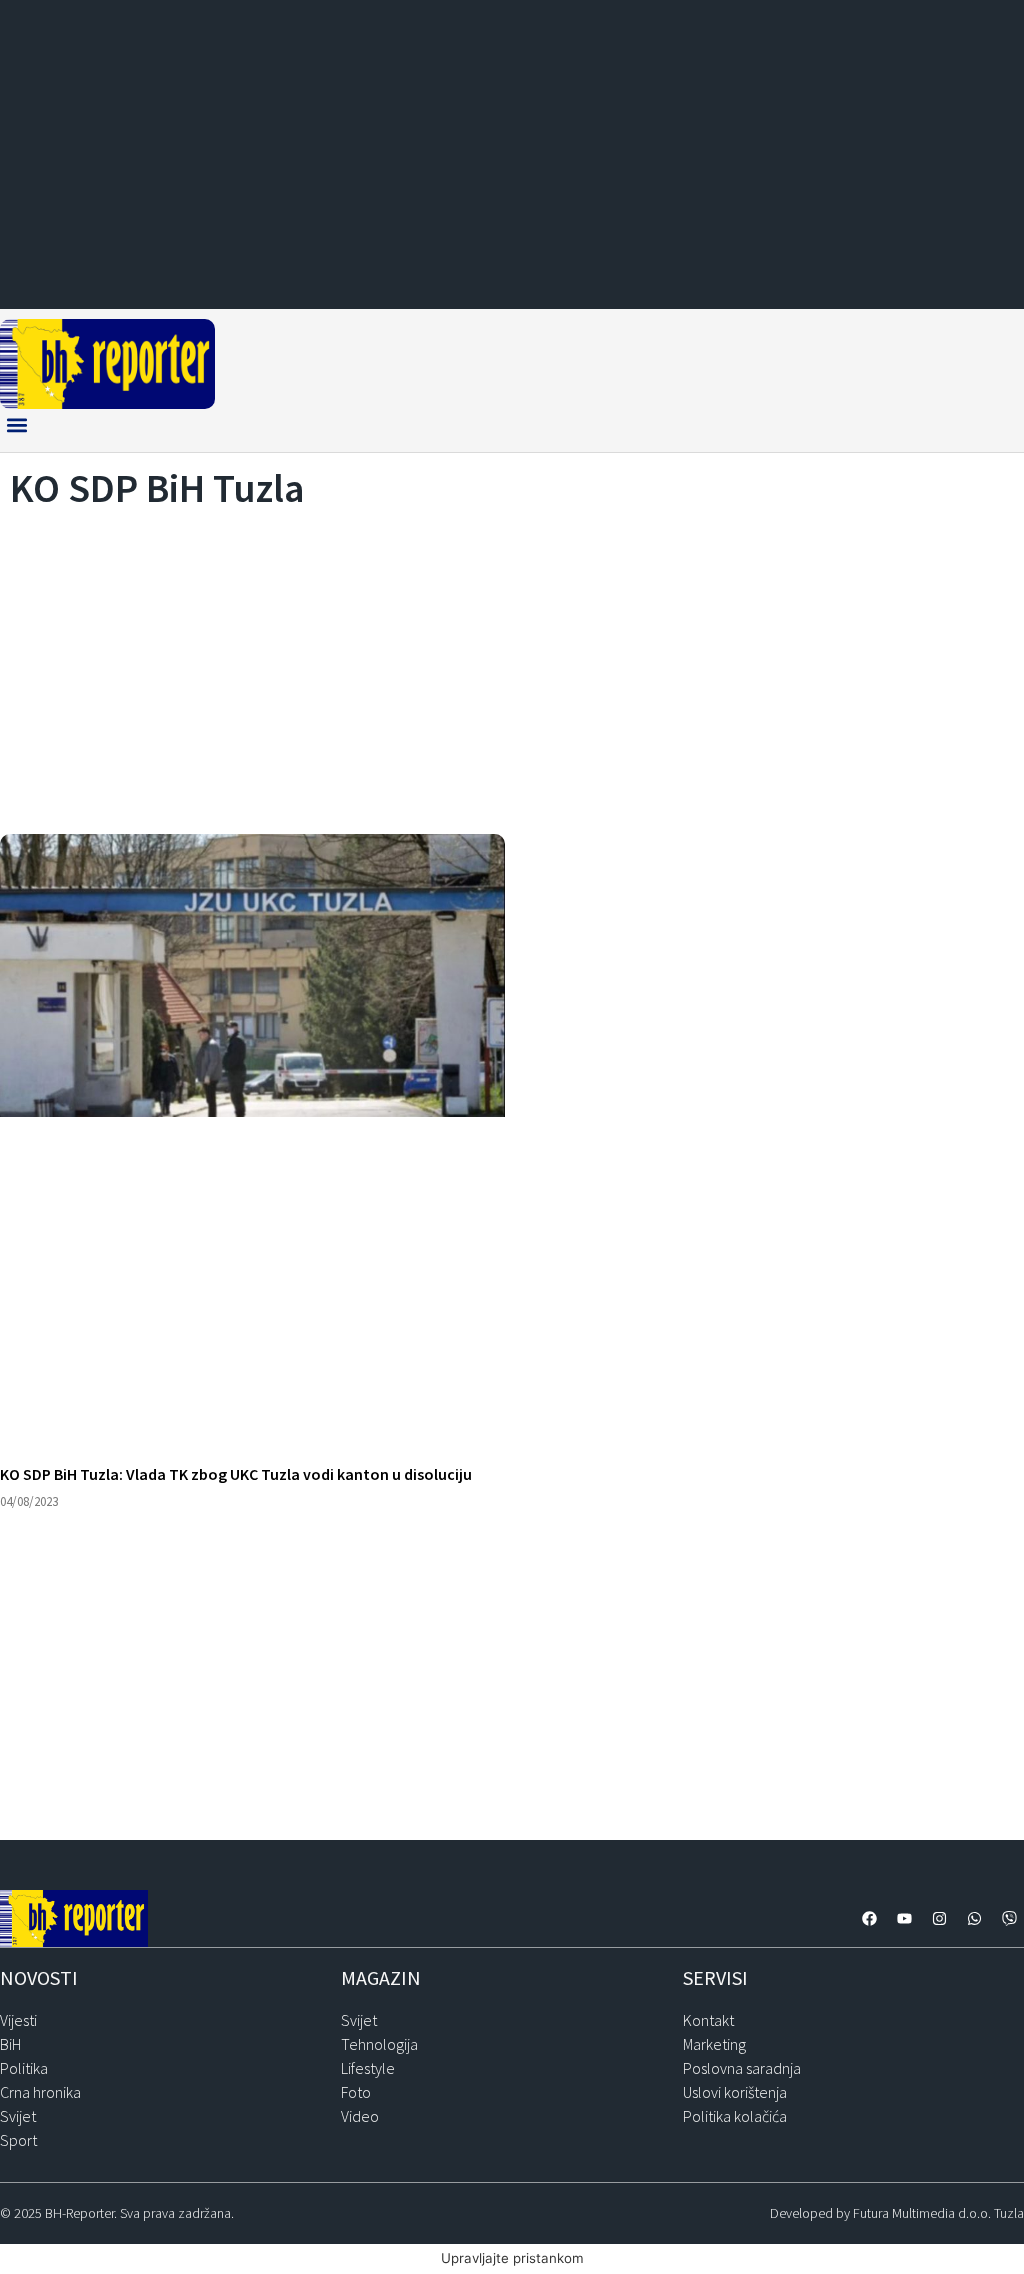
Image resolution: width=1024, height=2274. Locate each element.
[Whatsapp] (974, 1918)
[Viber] (1009, 1918)
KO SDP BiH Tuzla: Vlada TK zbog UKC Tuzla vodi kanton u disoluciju (236, 1474)
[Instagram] (939, 1918)
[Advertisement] (512, 666)
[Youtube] (904, 1918)
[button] (16, 425)
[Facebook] (869, 1918)
